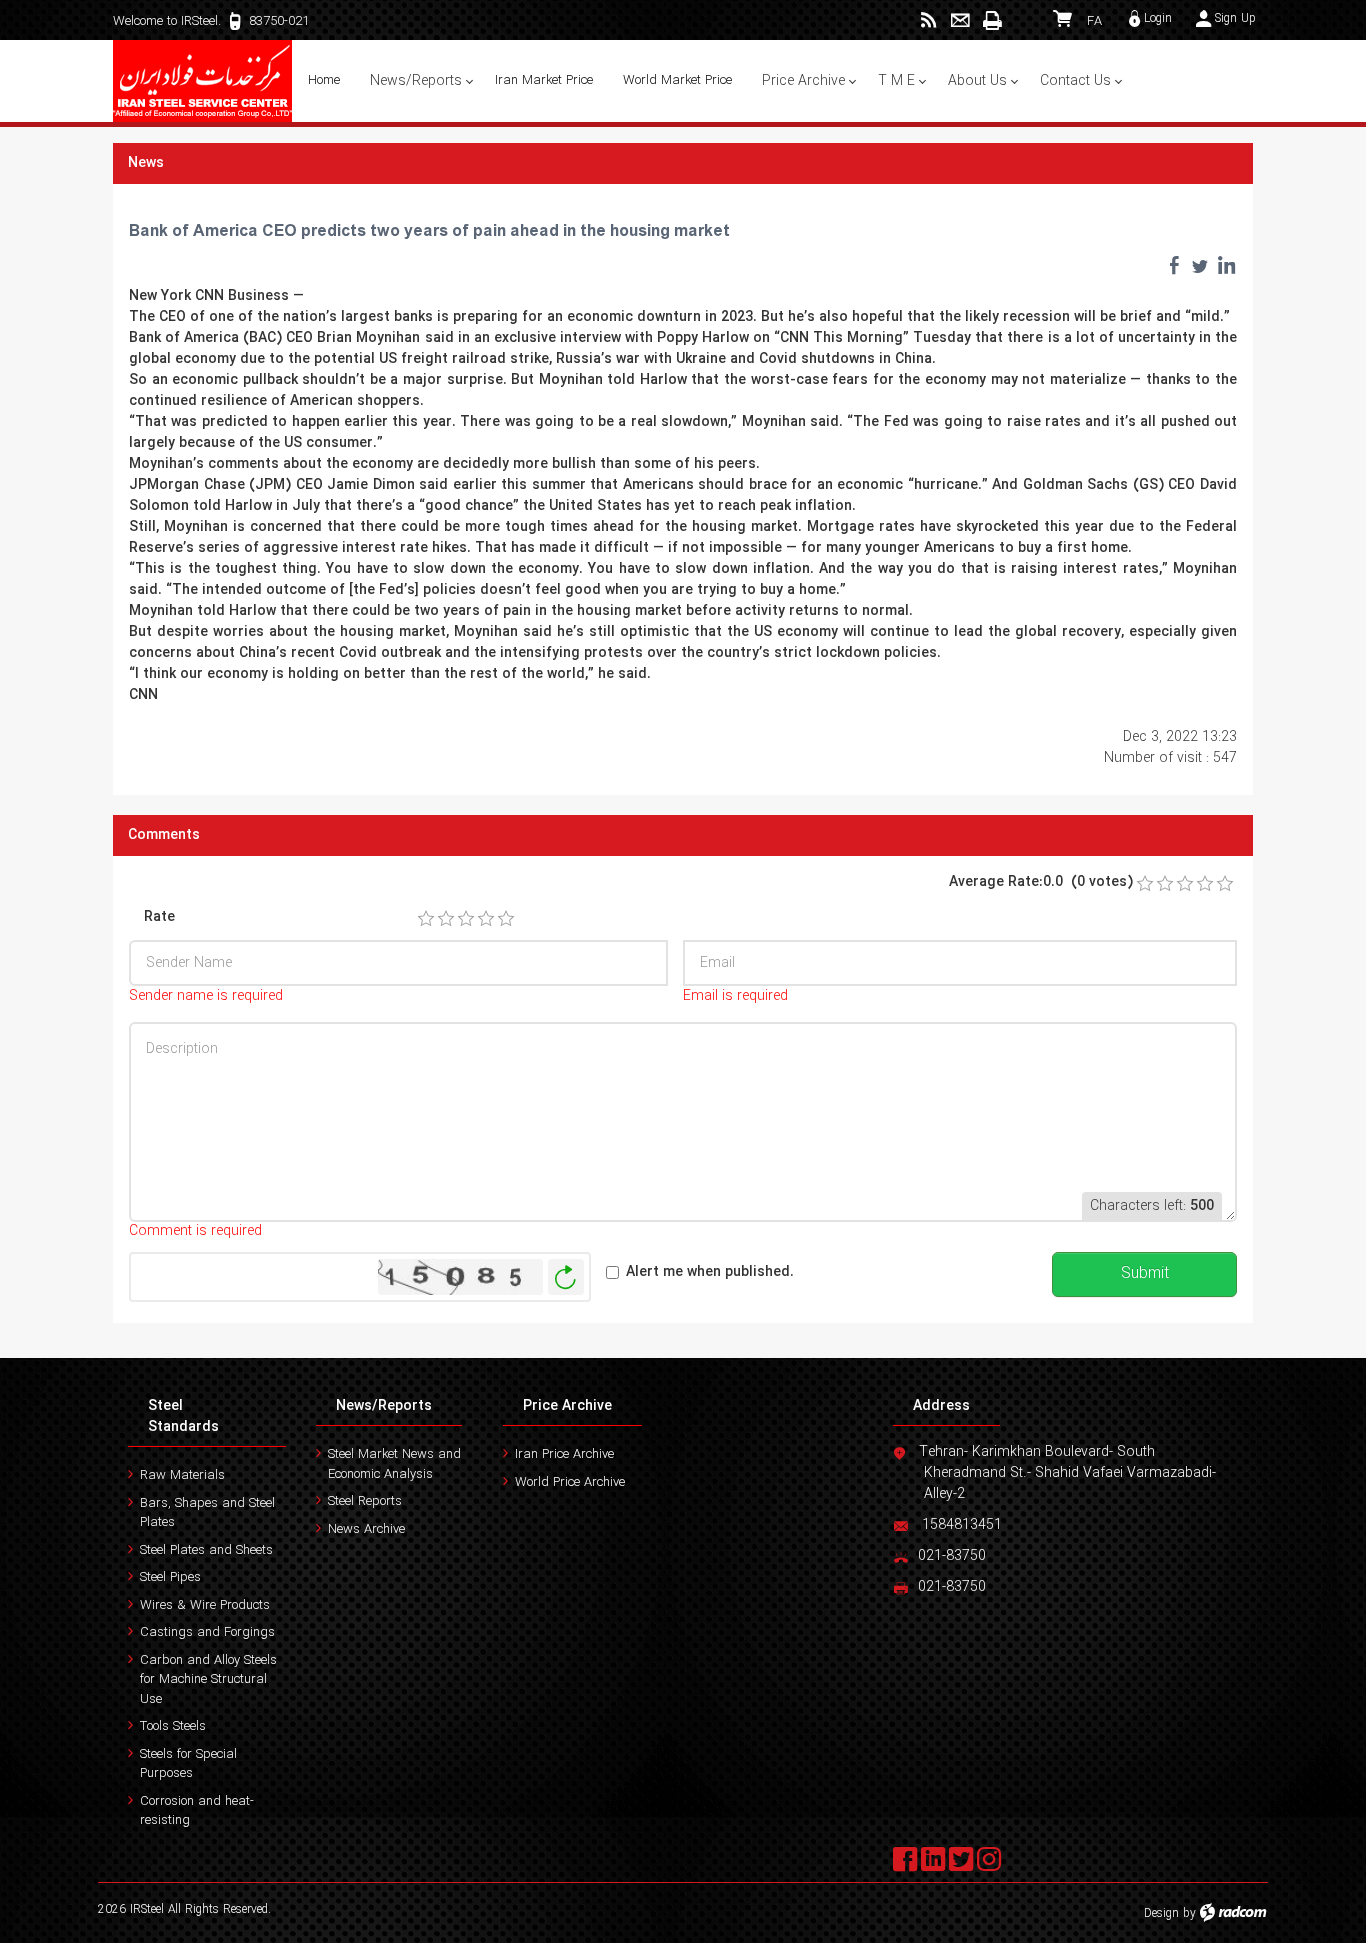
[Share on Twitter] (1200, 265)
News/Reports (384, 1406)
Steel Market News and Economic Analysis (394, 1464)
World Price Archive (570, 1482)
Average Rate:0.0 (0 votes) (1041, 882)
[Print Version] (992, 20)
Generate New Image (566, 1277)
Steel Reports (365, 1501)
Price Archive (567, 1406)
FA (1094, 21)
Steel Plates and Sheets (206, 1550)
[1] (426, 919)
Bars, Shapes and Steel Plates (207, 1513)
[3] (466, 919)
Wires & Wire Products (205, 1605)
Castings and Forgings (207, 1632)
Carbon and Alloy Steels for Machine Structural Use (208, 1680)
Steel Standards (183, 1416)
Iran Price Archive (564, 1454)
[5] (506, 919)
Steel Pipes (170, 1577)
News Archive (366, 1529)
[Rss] (928, 20)
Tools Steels (173, 1726)
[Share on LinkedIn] (1226, 265)
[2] (446, 919)
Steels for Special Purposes (188, 1764)
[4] (486, 919)
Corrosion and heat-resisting (197, 1811)
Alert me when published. (710, 1272)
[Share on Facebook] (1174, 265)
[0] (1145, 884)
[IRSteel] (203, 81)
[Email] (960, 20)
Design (1161, 1913)
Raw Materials (182, 1475)
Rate (159, 917)
